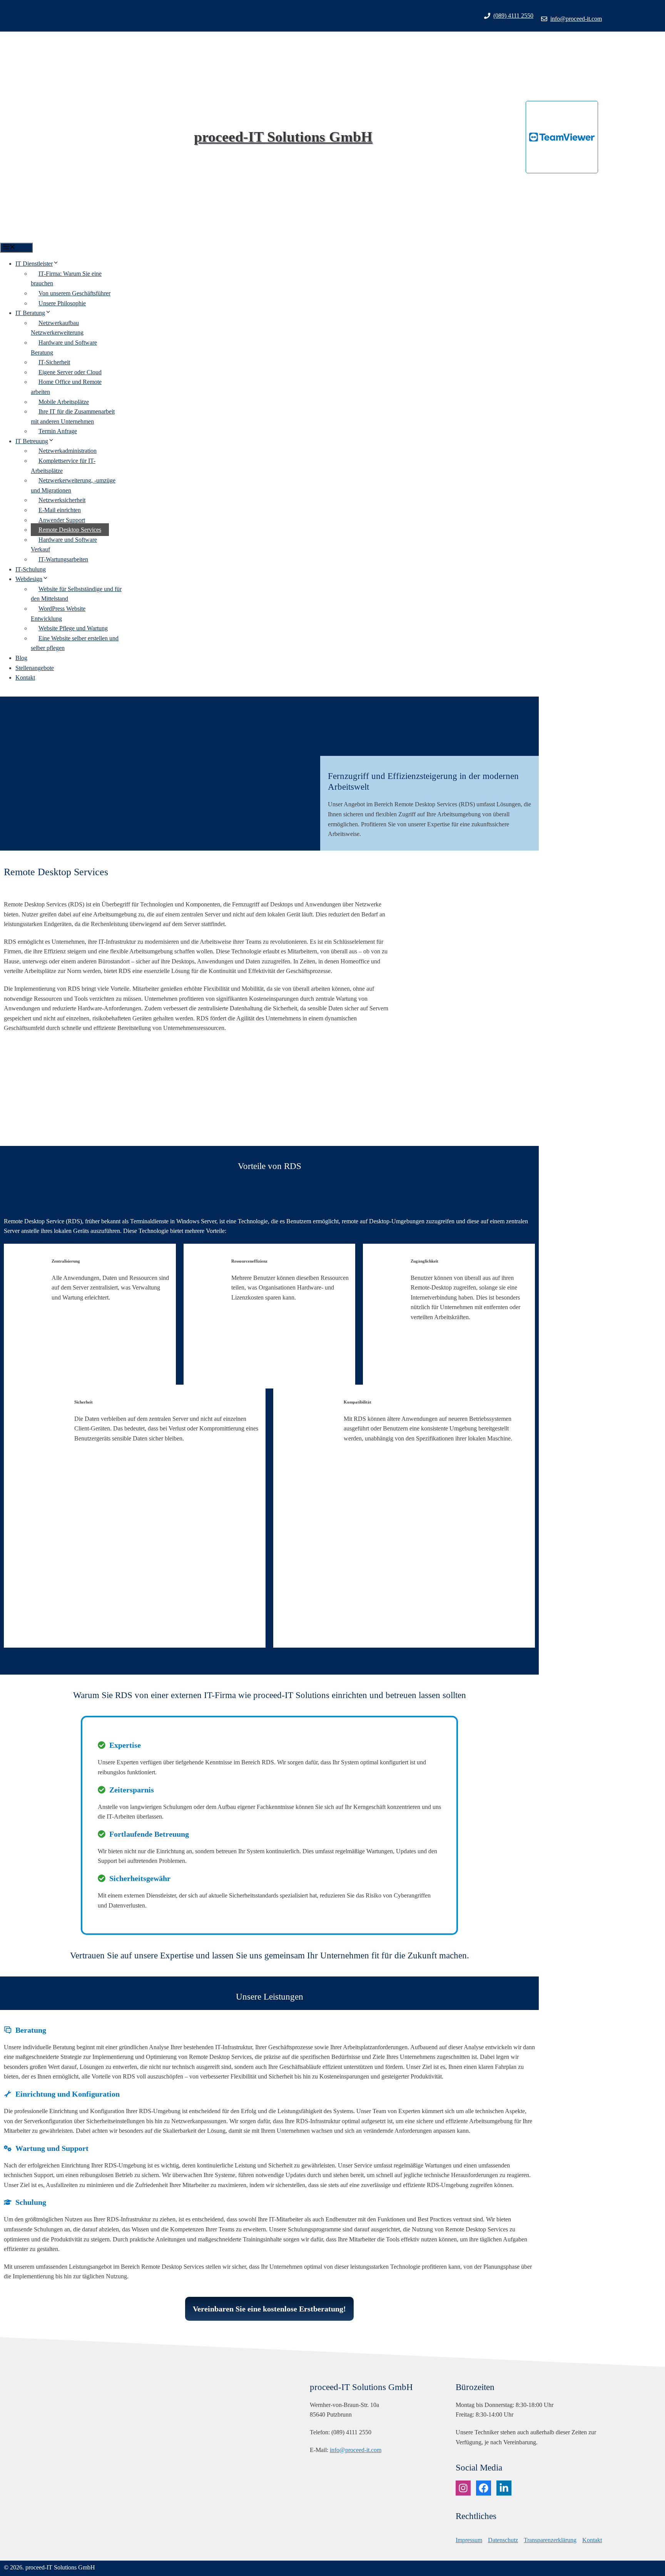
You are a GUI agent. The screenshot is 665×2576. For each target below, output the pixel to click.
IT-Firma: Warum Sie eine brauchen (66, 279)
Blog (21, 658)
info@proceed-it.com (576, 19)
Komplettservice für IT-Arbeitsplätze (63, 466)
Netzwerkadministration (68, 451)
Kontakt (25, 677)
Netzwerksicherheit (62, 500)
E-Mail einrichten (60, 510)
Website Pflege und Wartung (73, 628)
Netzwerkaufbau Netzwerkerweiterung (57, 328)
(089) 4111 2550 (513, 16)
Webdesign (29, 579)
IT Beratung (30, 313)
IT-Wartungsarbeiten (63, 559)
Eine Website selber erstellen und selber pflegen (75, 643)
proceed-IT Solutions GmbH (283, 137)
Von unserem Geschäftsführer (74, 293)
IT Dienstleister (34, 264)
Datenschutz (503, 2540)
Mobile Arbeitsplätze (64, 402)
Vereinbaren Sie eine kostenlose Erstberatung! (269, 2309)
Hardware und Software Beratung (64, 348)
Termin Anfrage (58, 431)
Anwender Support (62, 520)
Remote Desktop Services (70, 530)
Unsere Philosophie (62, 303)
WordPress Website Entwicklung (58, 614)
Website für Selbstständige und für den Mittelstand (76, 594)
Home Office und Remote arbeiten (66, 387)
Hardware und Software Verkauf (64, 545)
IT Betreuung (32, 441)
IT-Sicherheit (54, 362)
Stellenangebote (35, 668)
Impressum (469, 2540)
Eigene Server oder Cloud (70, 372)
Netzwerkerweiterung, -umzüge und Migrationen (73, 485)
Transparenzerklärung (550, 2540)
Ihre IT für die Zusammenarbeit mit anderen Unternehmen (73, 416)
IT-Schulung (31, 569)
